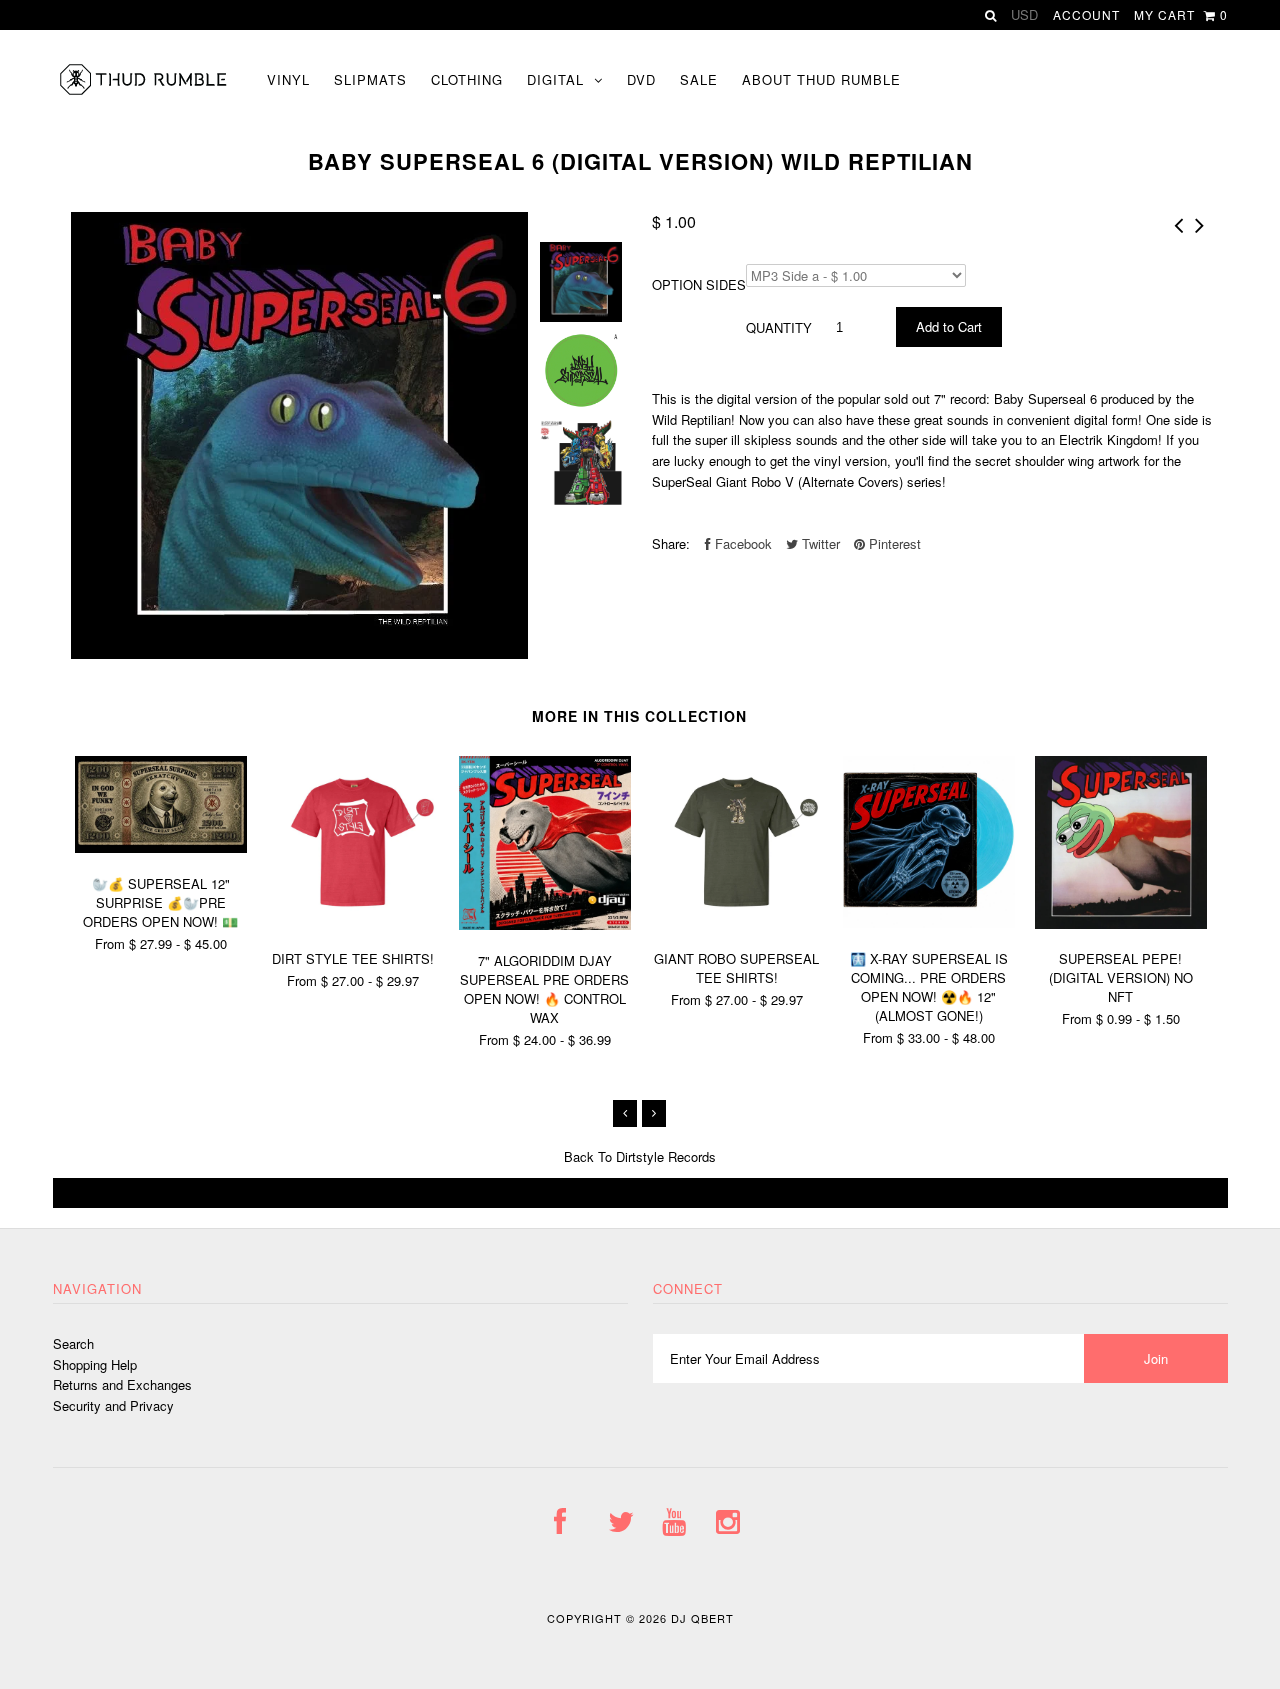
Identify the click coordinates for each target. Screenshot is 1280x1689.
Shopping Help (95, 1364)
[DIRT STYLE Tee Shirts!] (353, 922)
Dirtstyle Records (666, 1156)
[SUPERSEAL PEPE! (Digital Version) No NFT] (1121, 923)
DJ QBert (702, 1618)
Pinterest (893, 543)
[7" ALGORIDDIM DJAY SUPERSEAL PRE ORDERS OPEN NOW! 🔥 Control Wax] (545, 924)
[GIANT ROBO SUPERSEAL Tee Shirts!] (737, 922)
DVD (641, 79)
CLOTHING (467, 79)
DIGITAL (555, 79)
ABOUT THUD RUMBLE (821, 79)
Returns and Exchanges (122, 1384)
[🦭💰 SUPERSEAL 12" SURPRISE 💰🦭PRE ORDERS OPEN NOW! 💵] (161, 847)
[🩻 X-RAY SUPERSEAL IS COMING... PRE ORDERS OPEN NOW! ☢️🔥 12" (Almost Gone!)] (929, 922)
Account (1086, 14)
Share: (671, 543)
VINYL (288, 79)
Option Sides (699, 284)
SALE (699, 79)
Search (73, 1343)
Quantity (779, 327)
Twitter (819, 543)
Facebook (741, 543)
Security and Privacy (113, 1405)
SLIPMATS (370, 79)
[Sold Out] (640, 1193)
